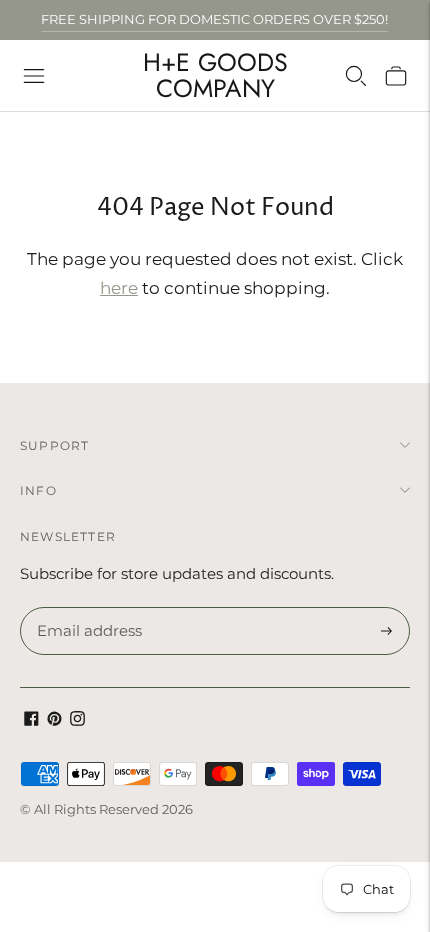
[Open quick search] (356, 76)
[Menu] (34, 76)
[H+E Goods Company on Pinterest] (54, 720)
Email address (86, 608)
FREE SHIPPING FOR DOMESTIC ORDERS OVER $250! (214, 19)
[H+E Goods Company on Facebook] (31, 720)
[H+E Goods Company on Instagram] (77, 720)
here (119, 288)
